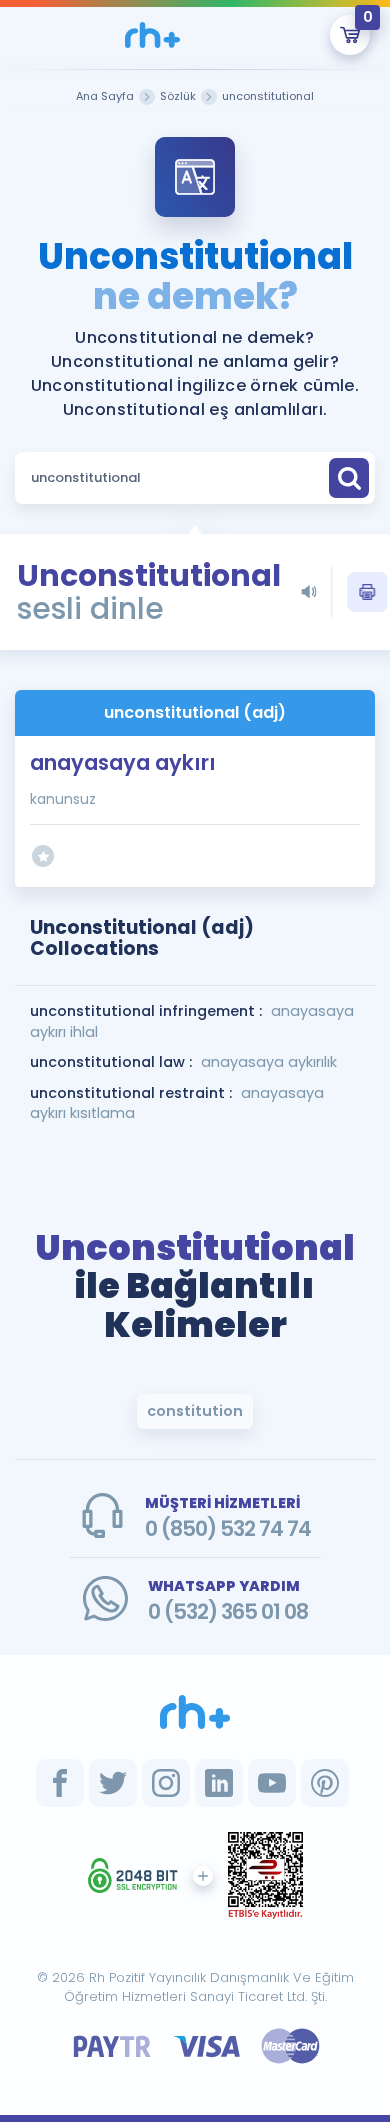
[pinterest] (325, 1783)
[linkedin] (219, 1783)
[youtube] (272, 1783)
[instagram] (166, 1783)
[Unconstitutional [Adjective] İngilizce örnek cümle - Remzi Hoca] (152, 35)
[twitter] (113, 1783)
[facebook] (60, 1783)
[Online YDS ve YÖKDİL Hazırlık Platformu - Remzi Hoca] (195, 1712)
